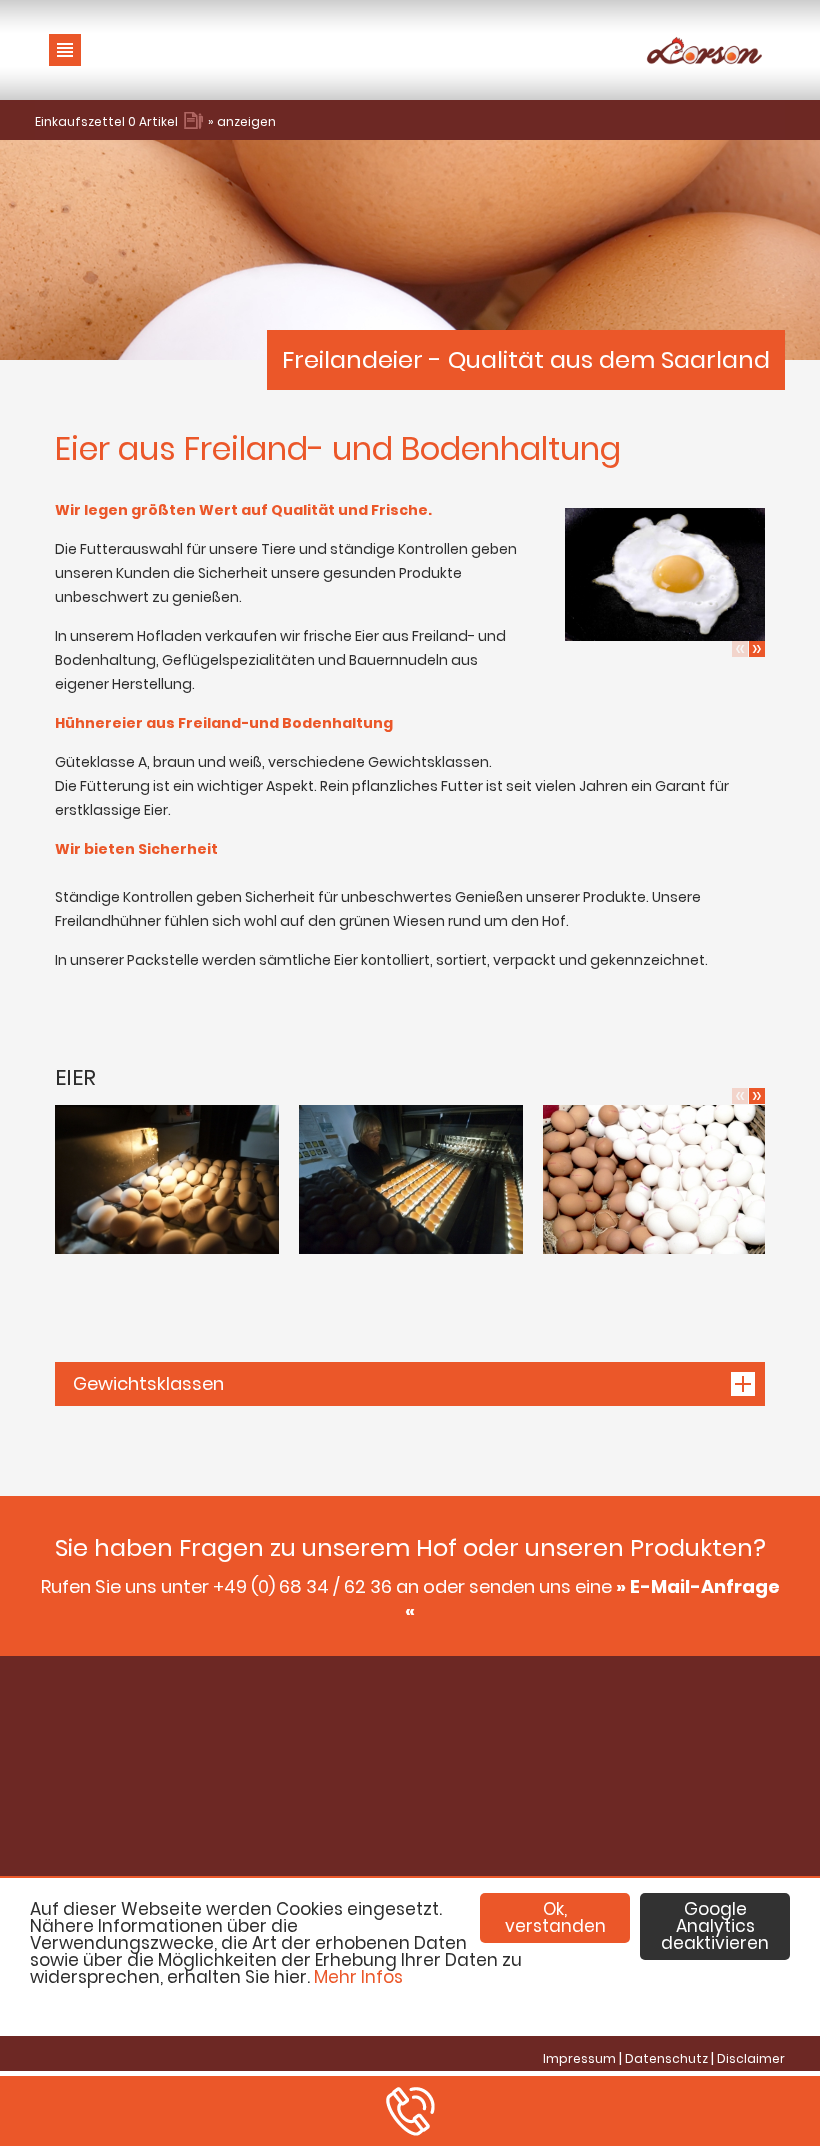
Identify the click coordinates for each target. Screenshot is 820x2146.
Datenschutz (666, 2058)
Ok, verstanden (555, 1917)
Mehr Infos (358, 1977)
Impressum (579, 2058)
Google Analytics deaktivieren (715, 1926)
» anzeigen (242, 121)
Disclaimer (751, 2058)
